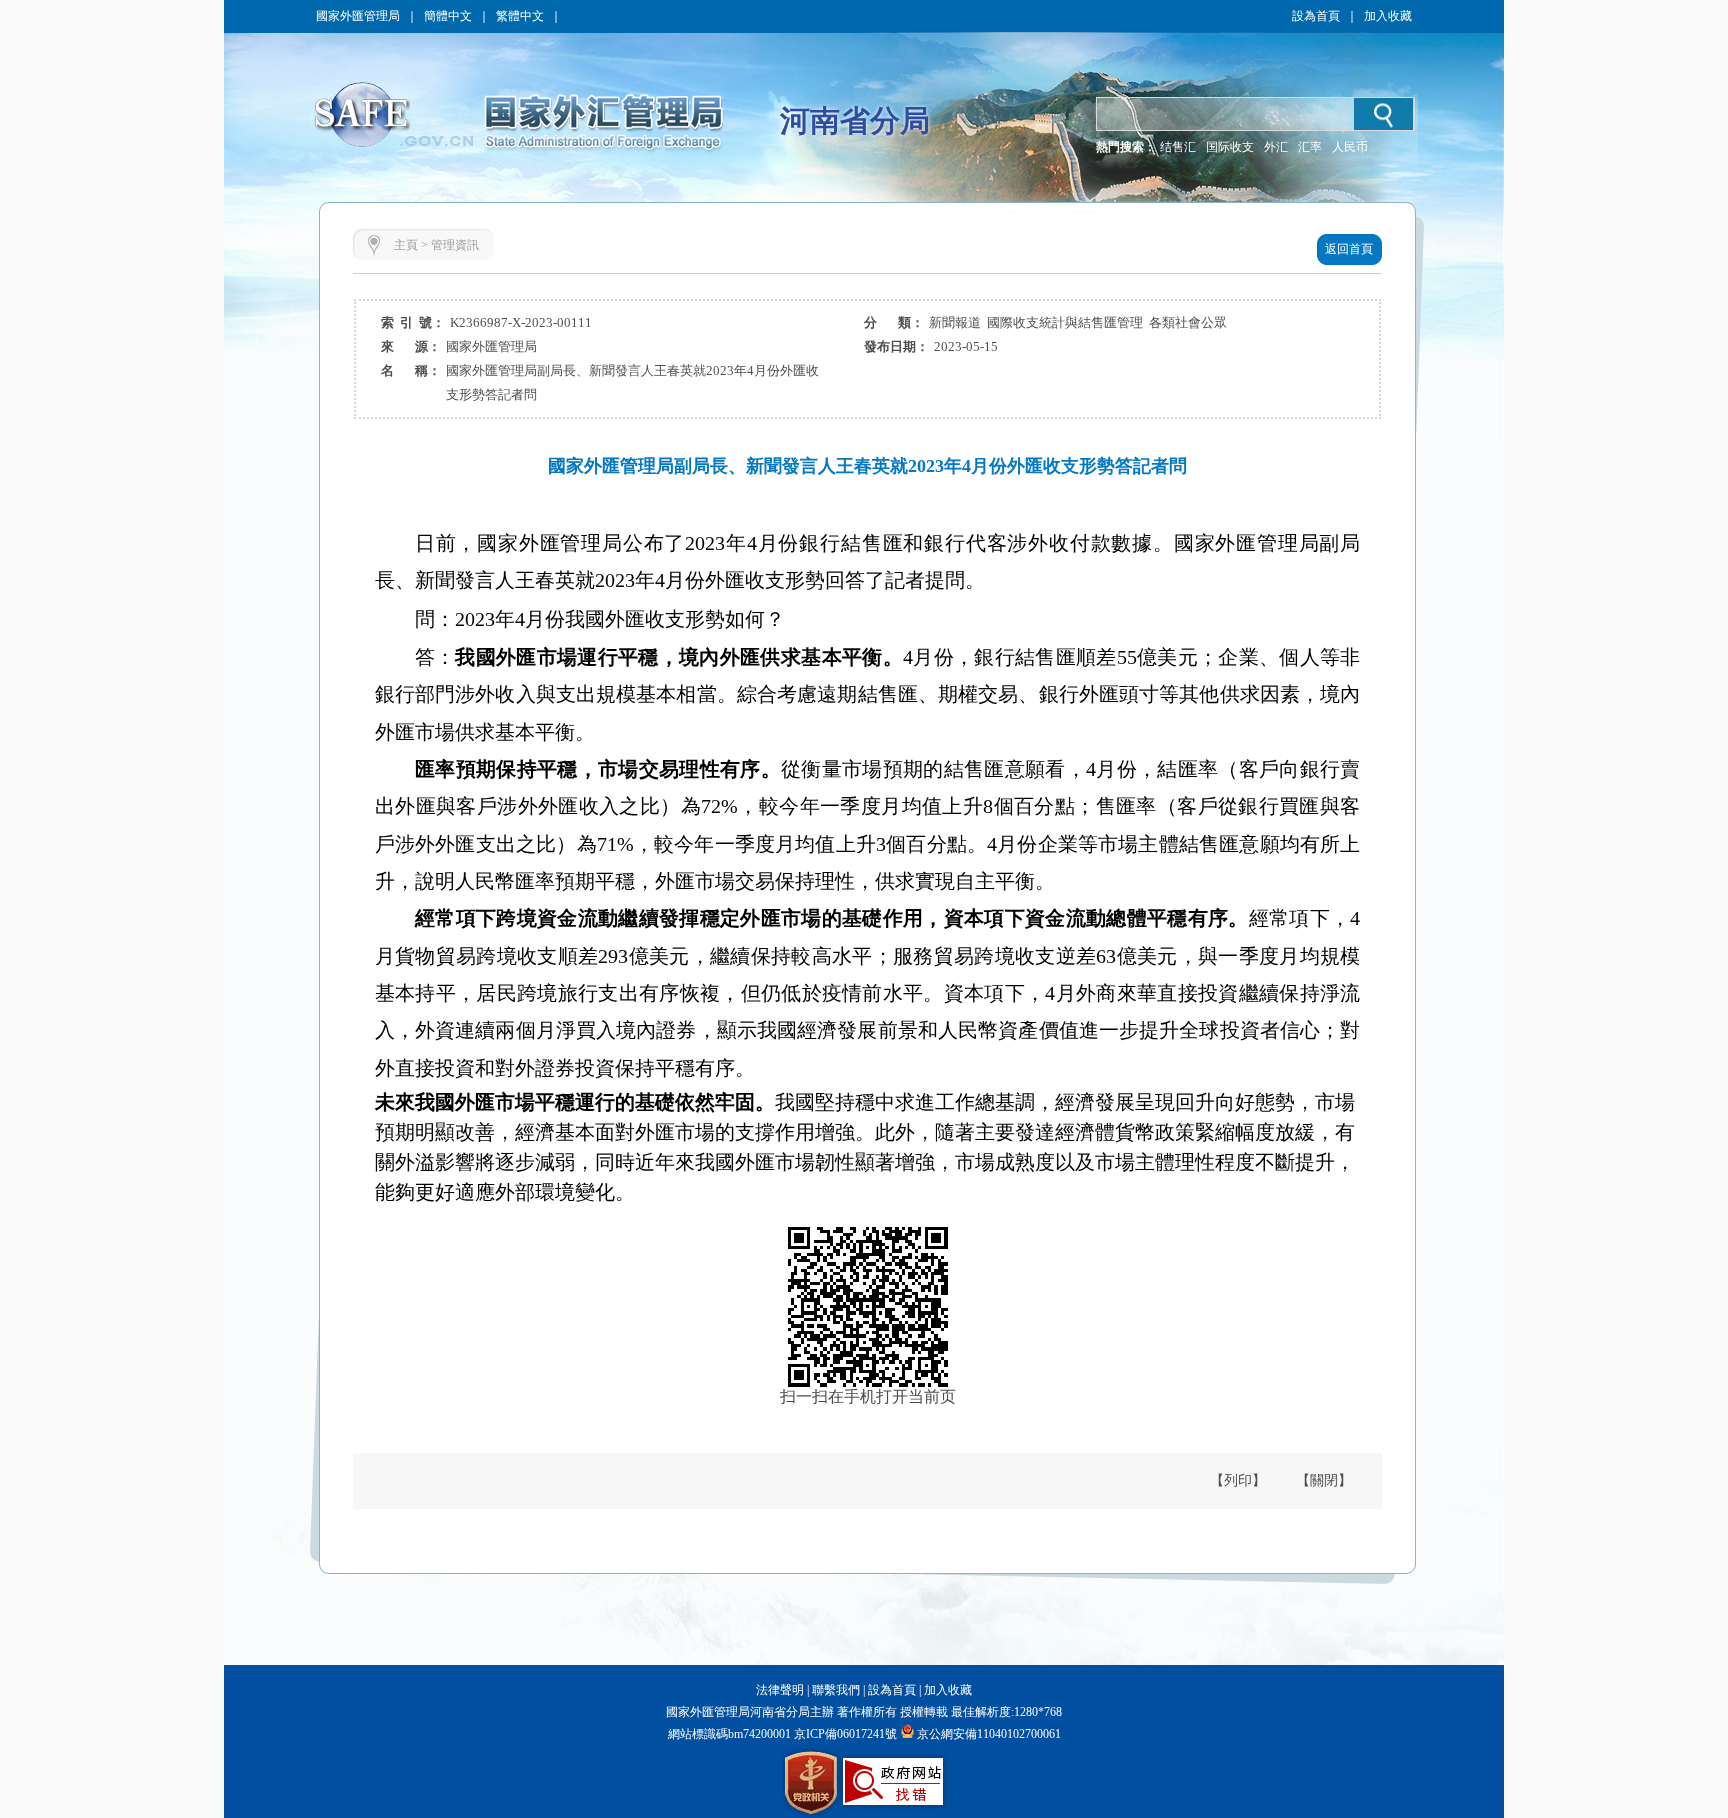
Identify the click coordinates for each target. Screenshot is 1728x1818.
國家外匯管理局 (358, 16)
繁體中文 (520, 16)
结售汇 (1178, 147)
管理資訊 (455, 245)
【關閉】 (1324, 1480)
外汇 (1276, 147)
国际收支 (1230, 147)
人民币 (1350, 147)
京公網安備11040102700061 (989, 1734)
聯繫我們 (836, 1690)
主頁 (406, 245)
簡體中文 (448, 16)
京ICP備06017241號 (844, 1734)
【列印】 (1238, 1480)
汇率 (1310, 147)
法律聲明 (780, 1690)
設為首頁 (1316, 16)
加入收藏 (1388, 16)
